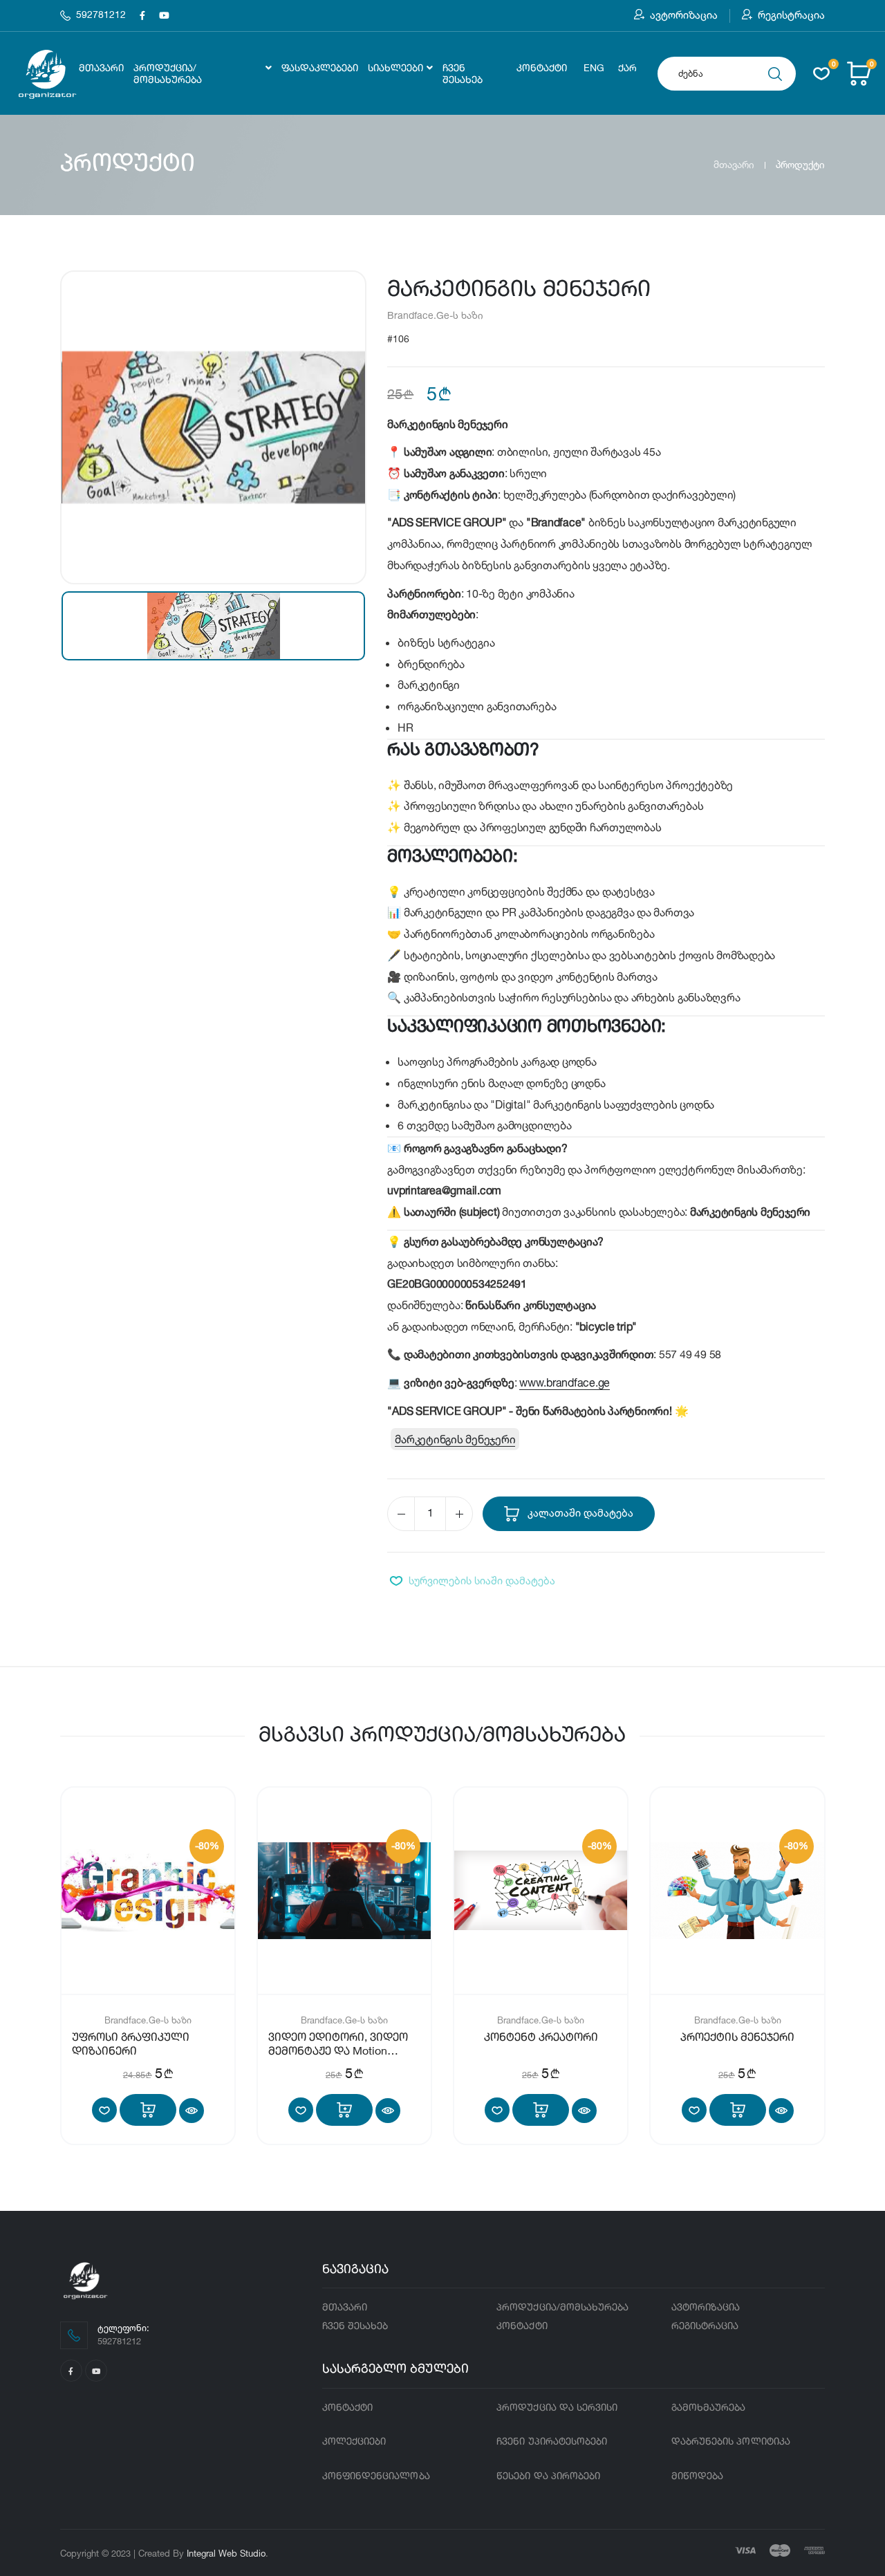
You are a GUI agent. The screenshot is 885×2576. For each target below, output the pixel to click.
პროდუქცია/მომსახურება (168, 74)
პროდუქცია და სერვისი (557, 2408)
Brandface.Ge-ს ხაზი (435, 315)
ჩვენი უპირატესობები (552, 2442)
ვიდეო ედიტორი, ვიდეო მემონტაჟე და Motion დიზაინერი (338, 2052)
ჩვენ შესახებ (463, 74)
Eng (594, 68)
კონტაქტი (542, 68)
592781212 (101, 15)
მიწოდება (698, 2476)
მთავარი (101, 68)
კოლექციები (354, 2442)
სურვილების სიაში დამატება (482, 1581)
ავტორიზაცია (684, 15)
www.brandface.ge (565, 1382)
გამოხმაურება (709, 2408)
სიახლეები (395, 68)
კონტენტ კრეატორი (541, 2038)
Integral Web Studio (226, 2553)
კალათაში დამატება (579, 1513)
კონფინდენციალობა (376, 2476)
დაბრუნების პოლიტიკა (731, 2442)
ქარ (627, 68)
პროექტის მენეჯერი (737, 2038)
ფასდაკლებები (320, 68)
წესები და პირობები (548, 2476)
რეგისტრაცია (791, 15)
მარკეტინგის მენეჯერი (455, 1439)
